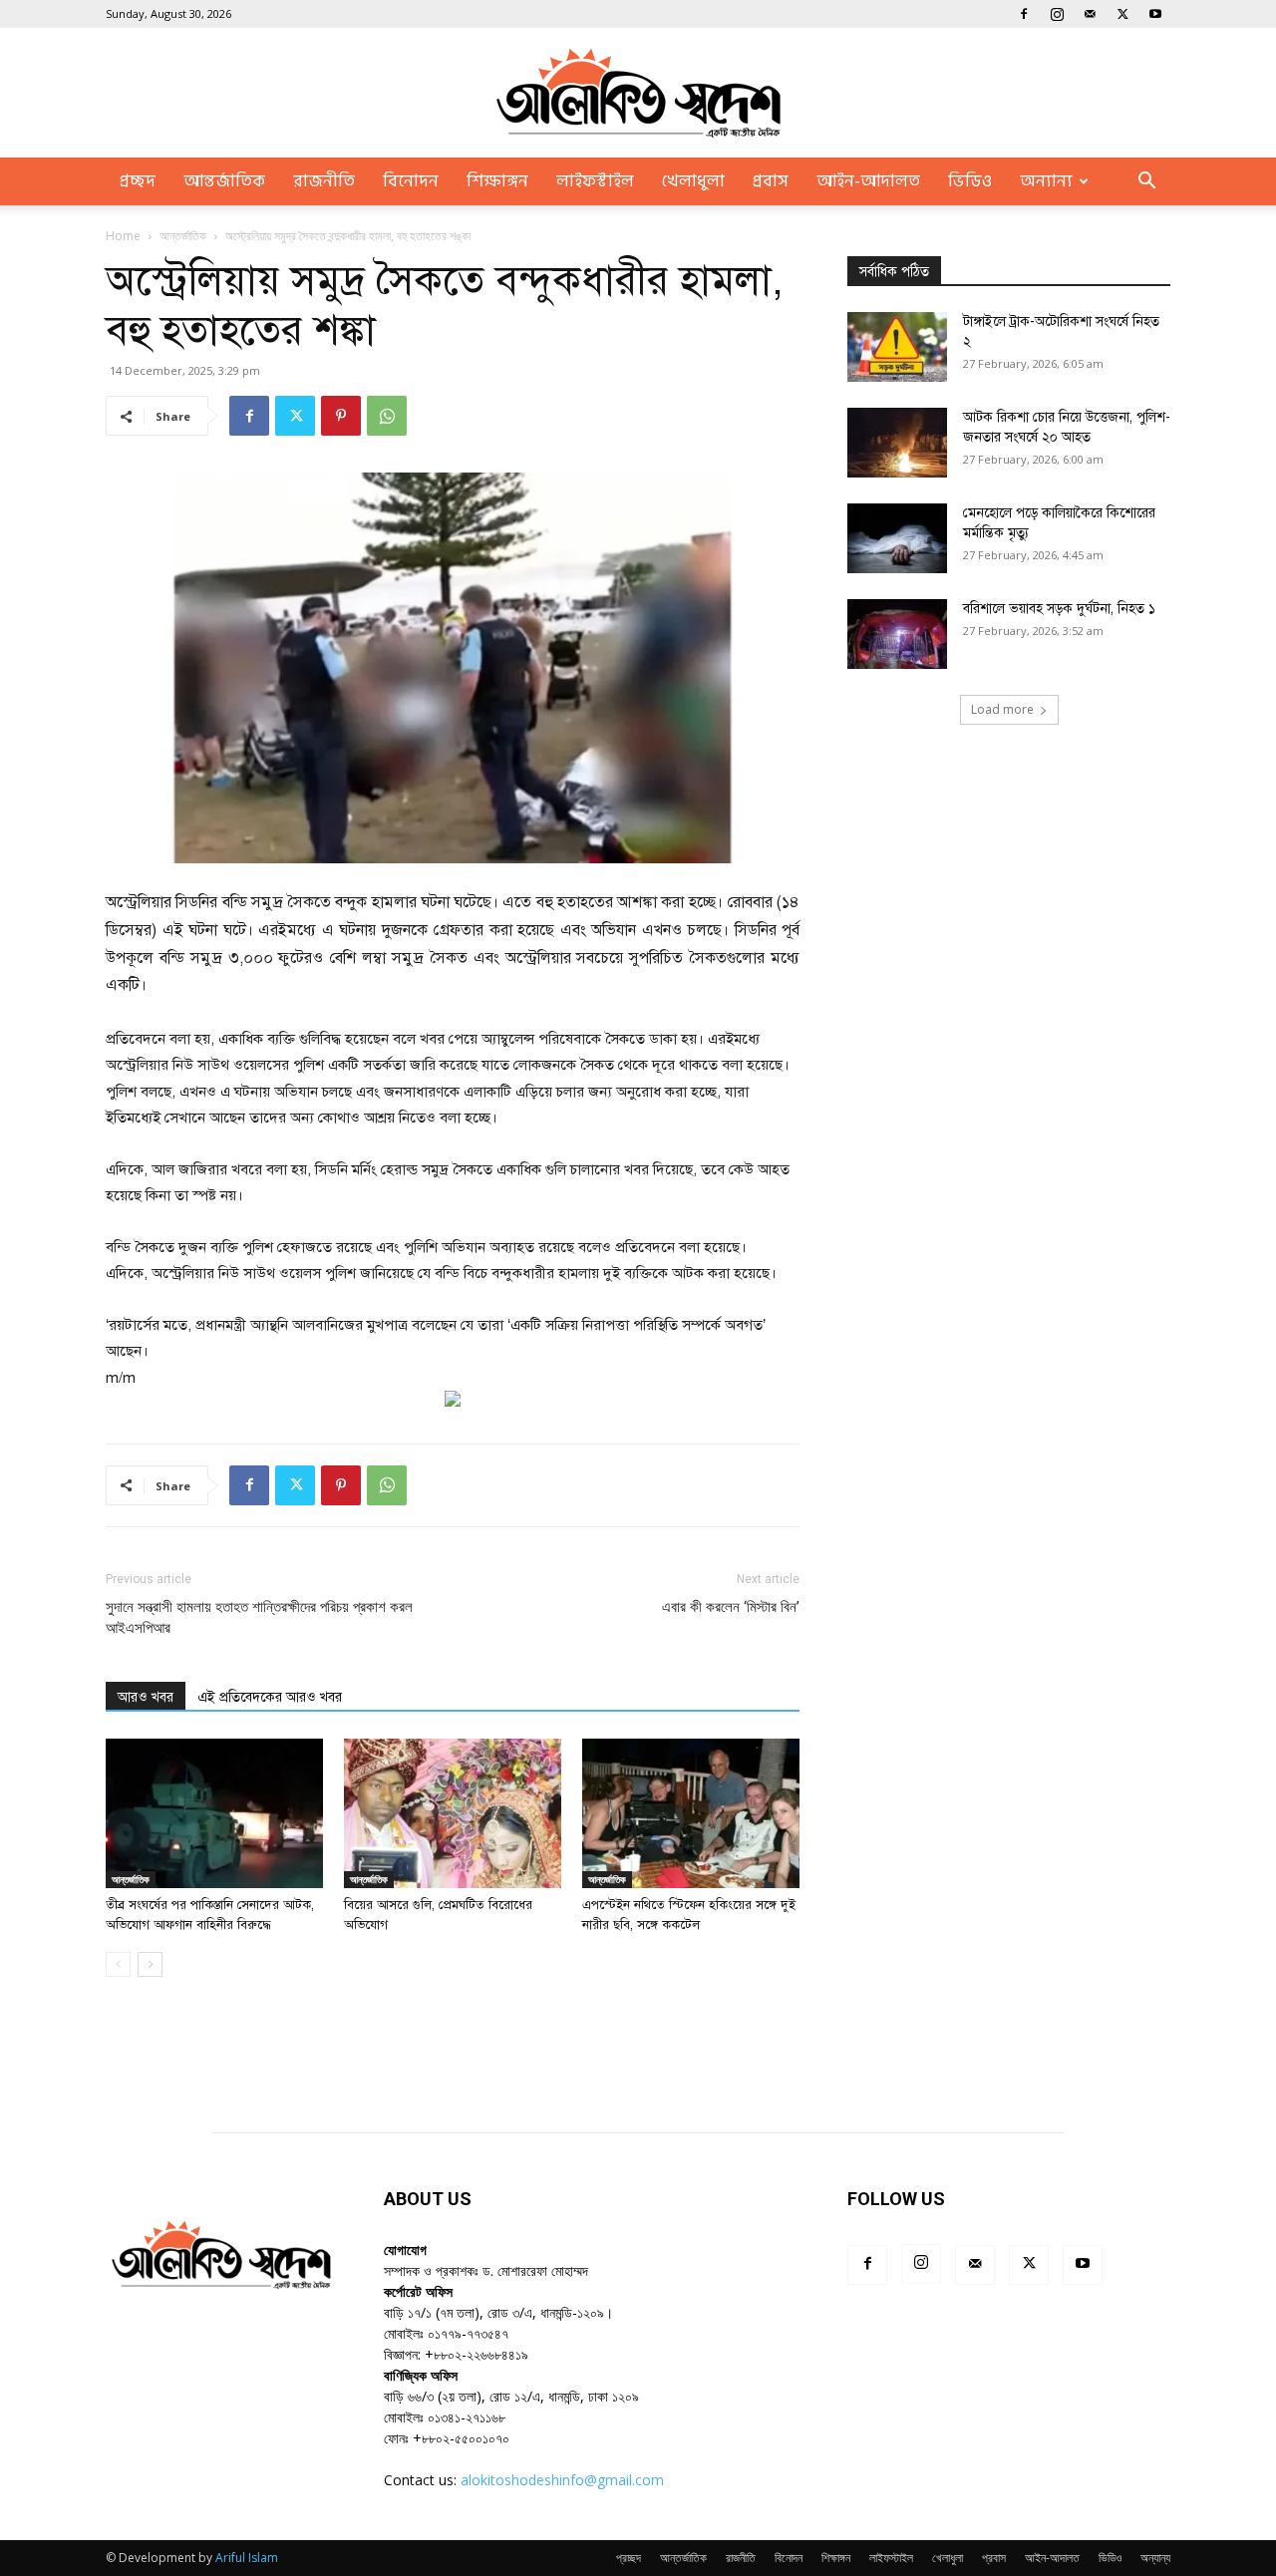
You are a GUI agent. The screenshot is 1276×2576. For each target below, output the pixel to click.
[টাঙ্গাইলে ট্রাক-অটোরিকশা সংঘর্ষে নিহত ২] (897, 347)
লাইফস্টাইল (595, 181)
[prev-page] (118, 1964)
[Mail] (1090, 14)
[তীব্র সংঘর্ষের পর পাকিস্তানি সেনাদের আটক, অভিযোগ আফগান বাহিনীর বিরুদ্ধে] (214, 1813)
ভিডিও (970, 181)
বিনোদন (411, 181)
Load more (1002, 709)
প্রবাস (771, 181)
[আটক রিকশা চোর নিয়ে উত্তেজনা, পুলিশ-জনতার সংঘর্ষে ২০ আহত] (897, 443)
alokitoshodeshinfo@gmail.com (562, 2480)
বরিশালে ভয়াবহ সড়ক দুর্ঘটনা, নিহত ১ (1059, 609)
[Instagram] (1057, 14)
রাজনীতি (324, 181)
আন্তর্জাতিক (224, 181)
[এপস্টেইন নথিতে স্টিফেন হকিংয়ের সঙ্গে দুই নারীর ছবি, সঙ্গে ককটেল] (691, 1813)
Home (123, 236)
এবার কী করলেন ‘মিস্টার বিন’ (731, 1607)
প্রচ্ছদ (138, 181)
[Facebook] (1024, 14)
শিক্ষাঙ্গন (497, 181)
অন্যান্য (1046, 181)
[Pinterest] (341, 416)
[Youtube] (1155, 14)
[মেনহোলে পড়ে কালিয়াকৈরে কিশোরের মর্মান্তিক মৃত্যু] (897, 538)
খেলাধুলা (693, 181)
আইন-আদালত (868, 181)
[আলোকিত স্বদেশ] (638, 93)
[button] (1146, 183)
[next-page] (150, 1964)
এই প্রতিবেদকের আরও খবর (270, 1697)
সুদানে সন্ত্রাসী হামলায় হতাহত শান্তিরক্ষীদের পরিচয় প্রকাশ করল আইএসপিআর (259, 1617)
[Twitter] (1122, 14)
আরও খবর (146, 1697)
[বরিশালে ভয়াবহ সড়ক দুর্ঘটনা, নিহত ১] (897, 634)
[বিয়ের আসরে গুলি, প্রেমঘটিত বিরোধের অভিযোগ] (453, 1813)
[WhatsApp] (387, 416)
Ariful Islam (247, 2558)
